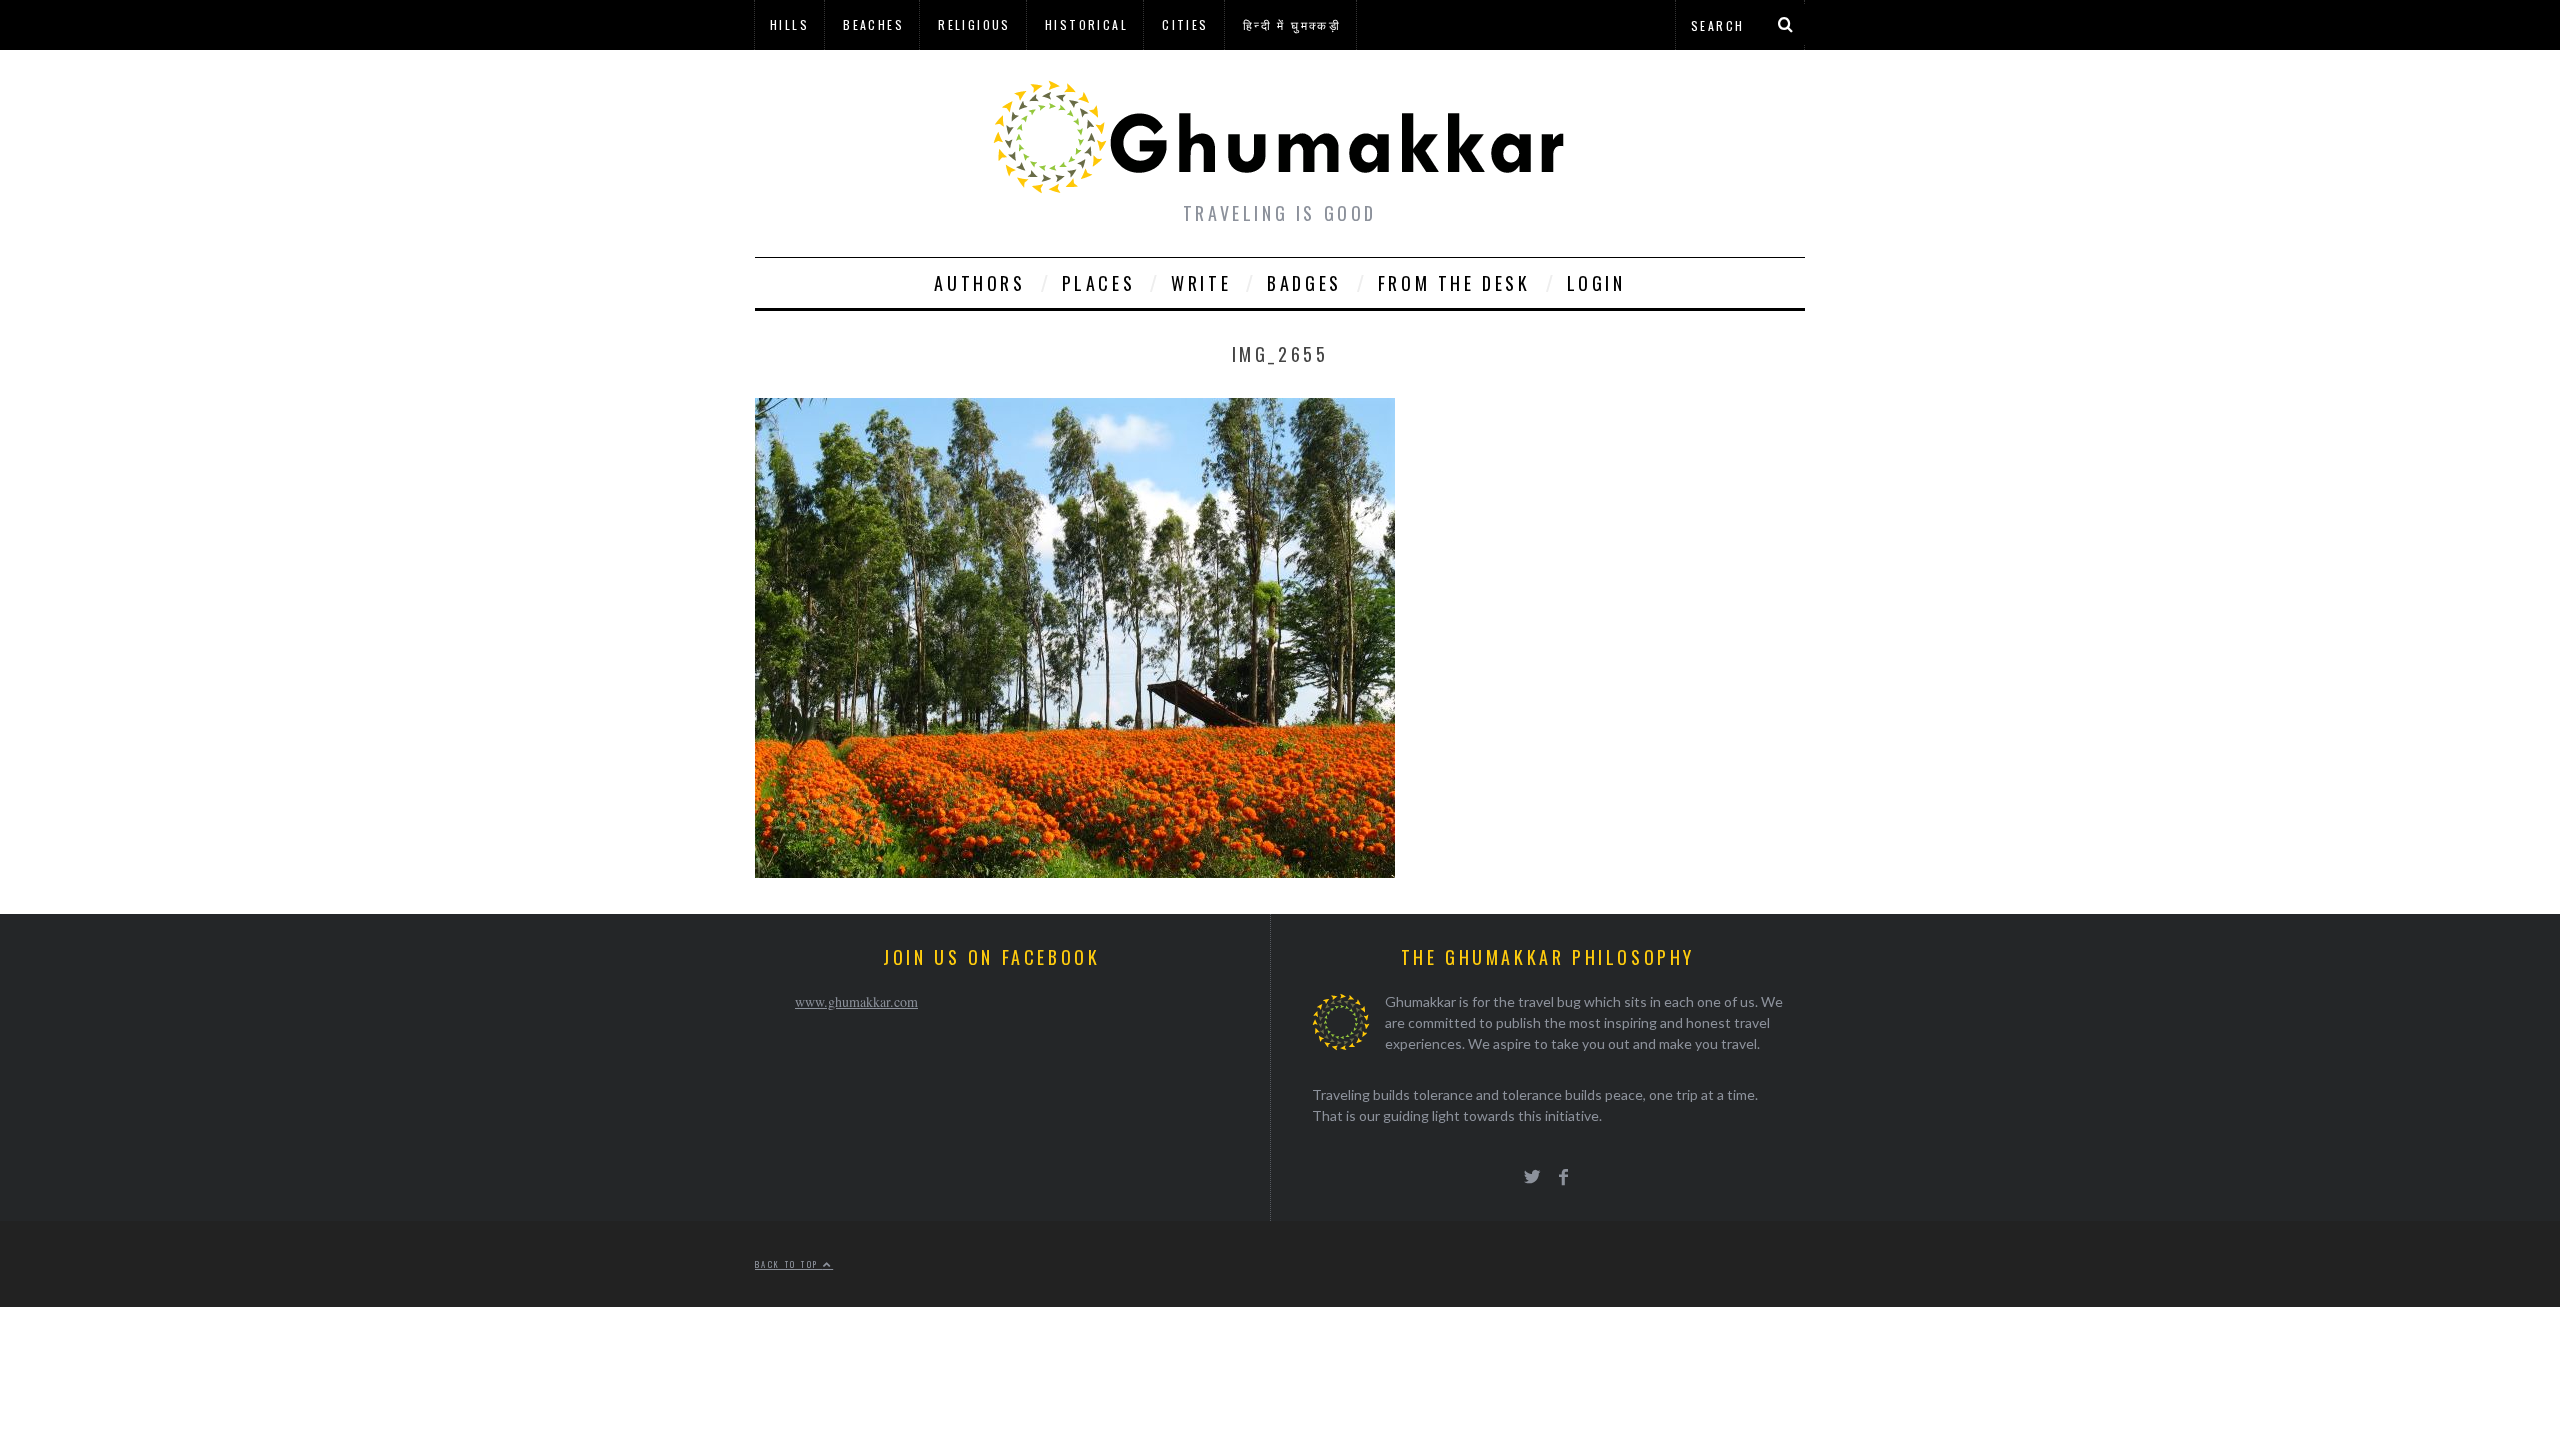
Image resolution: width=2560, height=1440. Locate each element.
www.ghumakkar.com (856, 1001)
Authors (979, 283)
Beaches (873, 24)
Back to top (789, 1264)
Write (1201, 283)
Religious (974, 24)
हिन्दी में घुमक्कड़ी (1292, 24)
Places (1099, 283)
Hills (789, 24)
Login (1596, 283)
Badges (1304, 283)
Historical (1086, 24)
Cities (1185, 24)
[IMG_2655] (1075, 871)
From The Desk (1454, 283)
